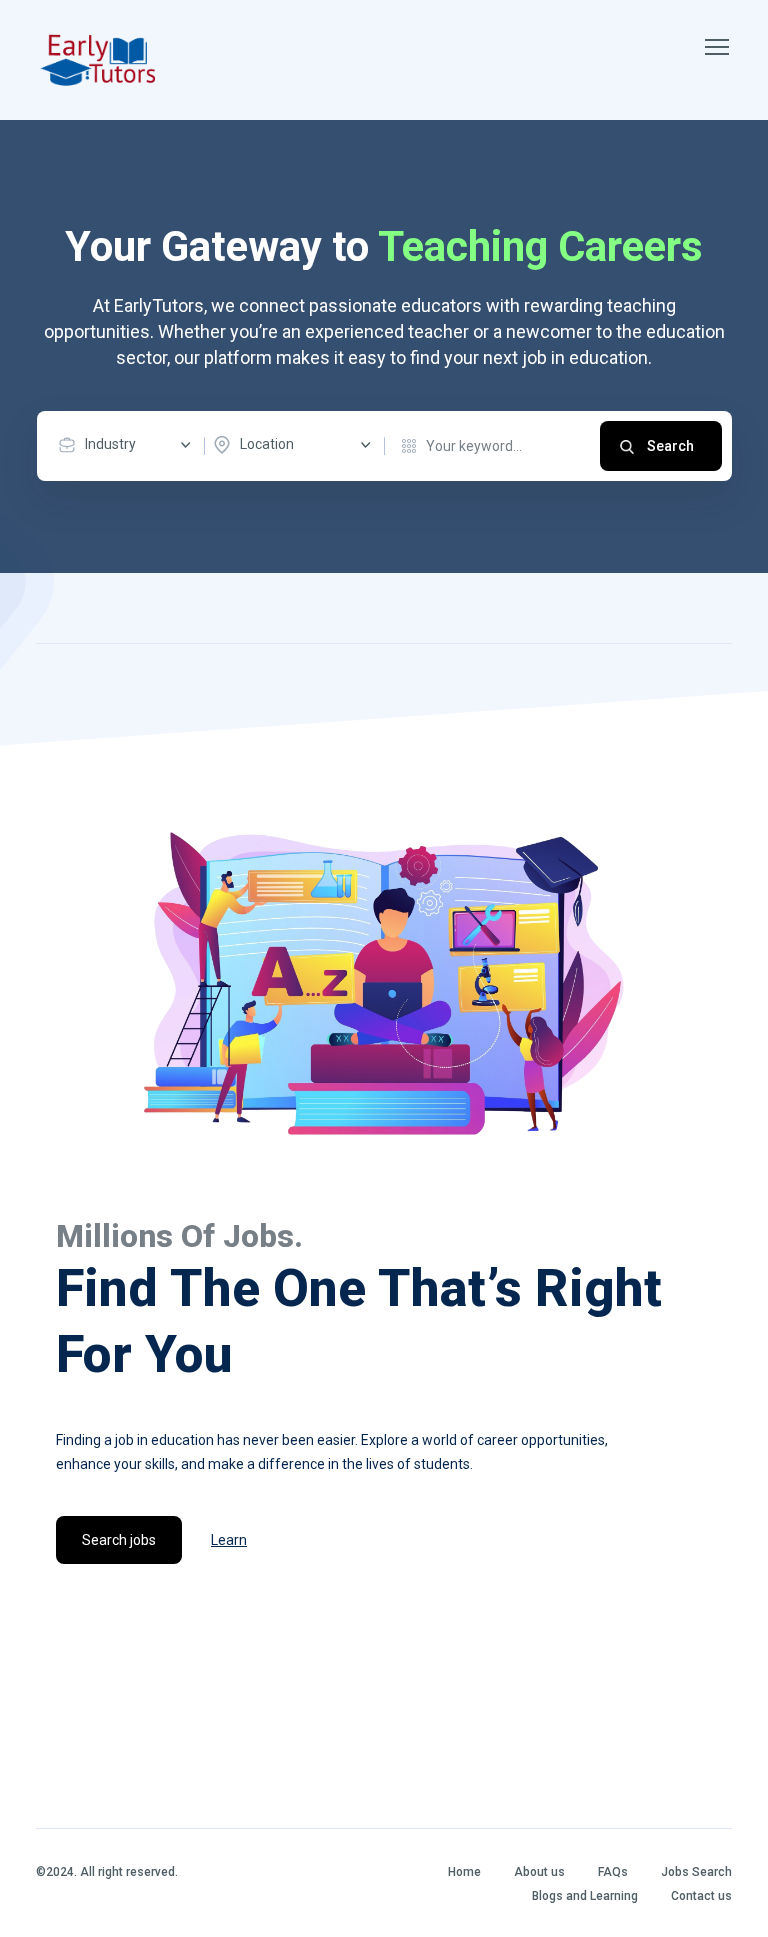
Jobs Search (696, 1872)
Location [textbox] (267, 444)
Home (464, 1872)
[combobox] (130, 445)
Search (670, 446)
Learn (229, 1540)
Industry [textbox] (110, 444)
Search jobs (119, 1540)
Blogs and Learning (585, 1896)
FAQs (613, 1872)
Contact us (701, 1896)
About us (539, 1872)
